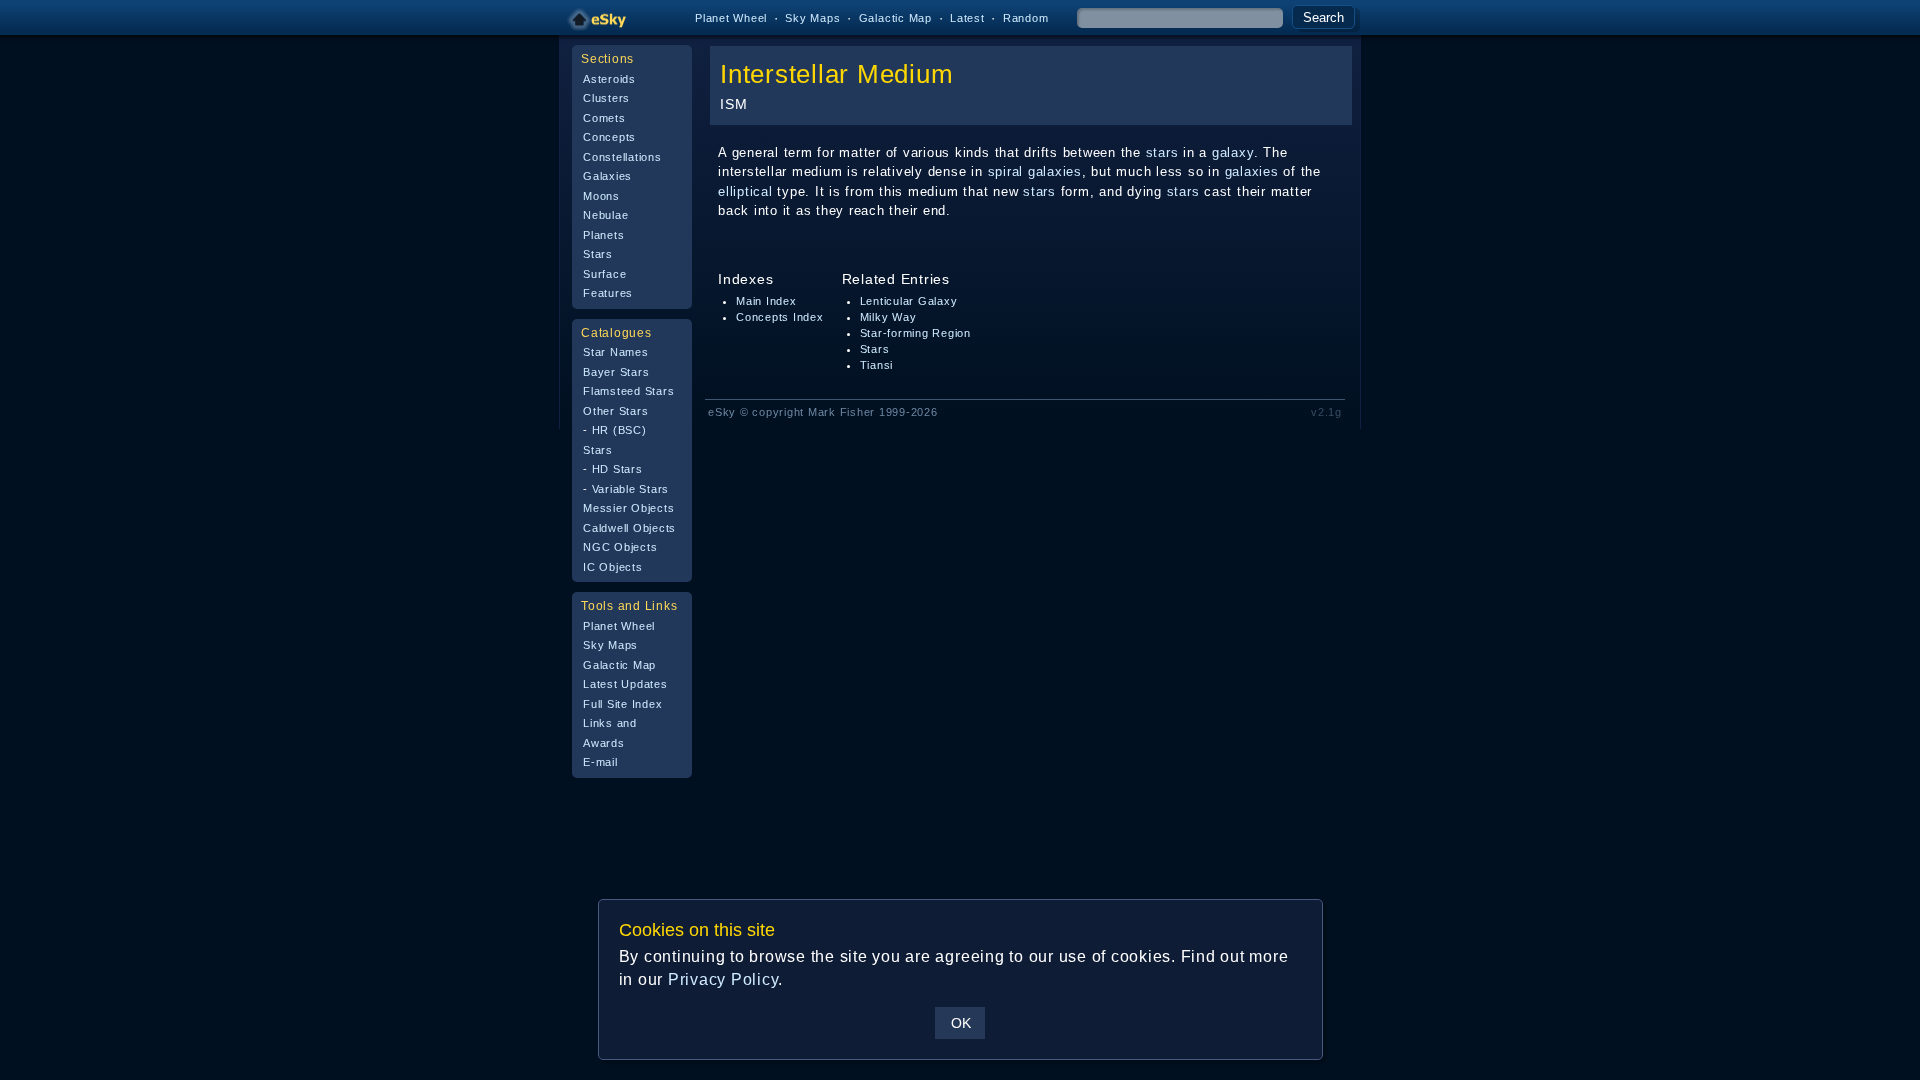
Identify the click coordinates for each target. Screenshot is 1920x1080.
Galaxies (607, 176)
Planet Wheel (731, 18)
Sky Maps (812, 18)
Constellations (622, 157)
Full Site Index (622, 704)
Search (1323, 17)
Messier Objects (628, 508)
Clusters (606, 98)
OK (961, 1023)
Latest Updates (625, 684)
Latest (967, 18)
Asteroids (609, 79)
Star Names (616, 352)
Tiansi (877, 365)
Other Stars (615, 411)
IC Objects (613, 567)
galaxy (1233, 152)
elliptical (745, 191)
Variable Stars (631, 489)
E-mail (600, 762)
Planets (603, 235)
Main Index (766, 301)
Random (1026, 18)
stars (1162, 152)
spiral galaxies (1035, 171)
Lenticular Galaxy (909, 301)
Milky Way (888, 317)
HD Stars (617, 469)
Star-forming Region (915, 333)
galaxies (1252, 171)
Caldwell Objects (629, 528)
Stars (598, 254)
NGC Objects (620, 547)
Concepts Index (780, 317)
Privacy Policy (723, 979)
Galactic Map (895, 18)
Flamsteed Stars (628, 391)
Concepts (609, 137)
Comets (604, 118)
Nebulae (605, 215)
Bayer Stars (616, 372)
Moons (601, 196)
